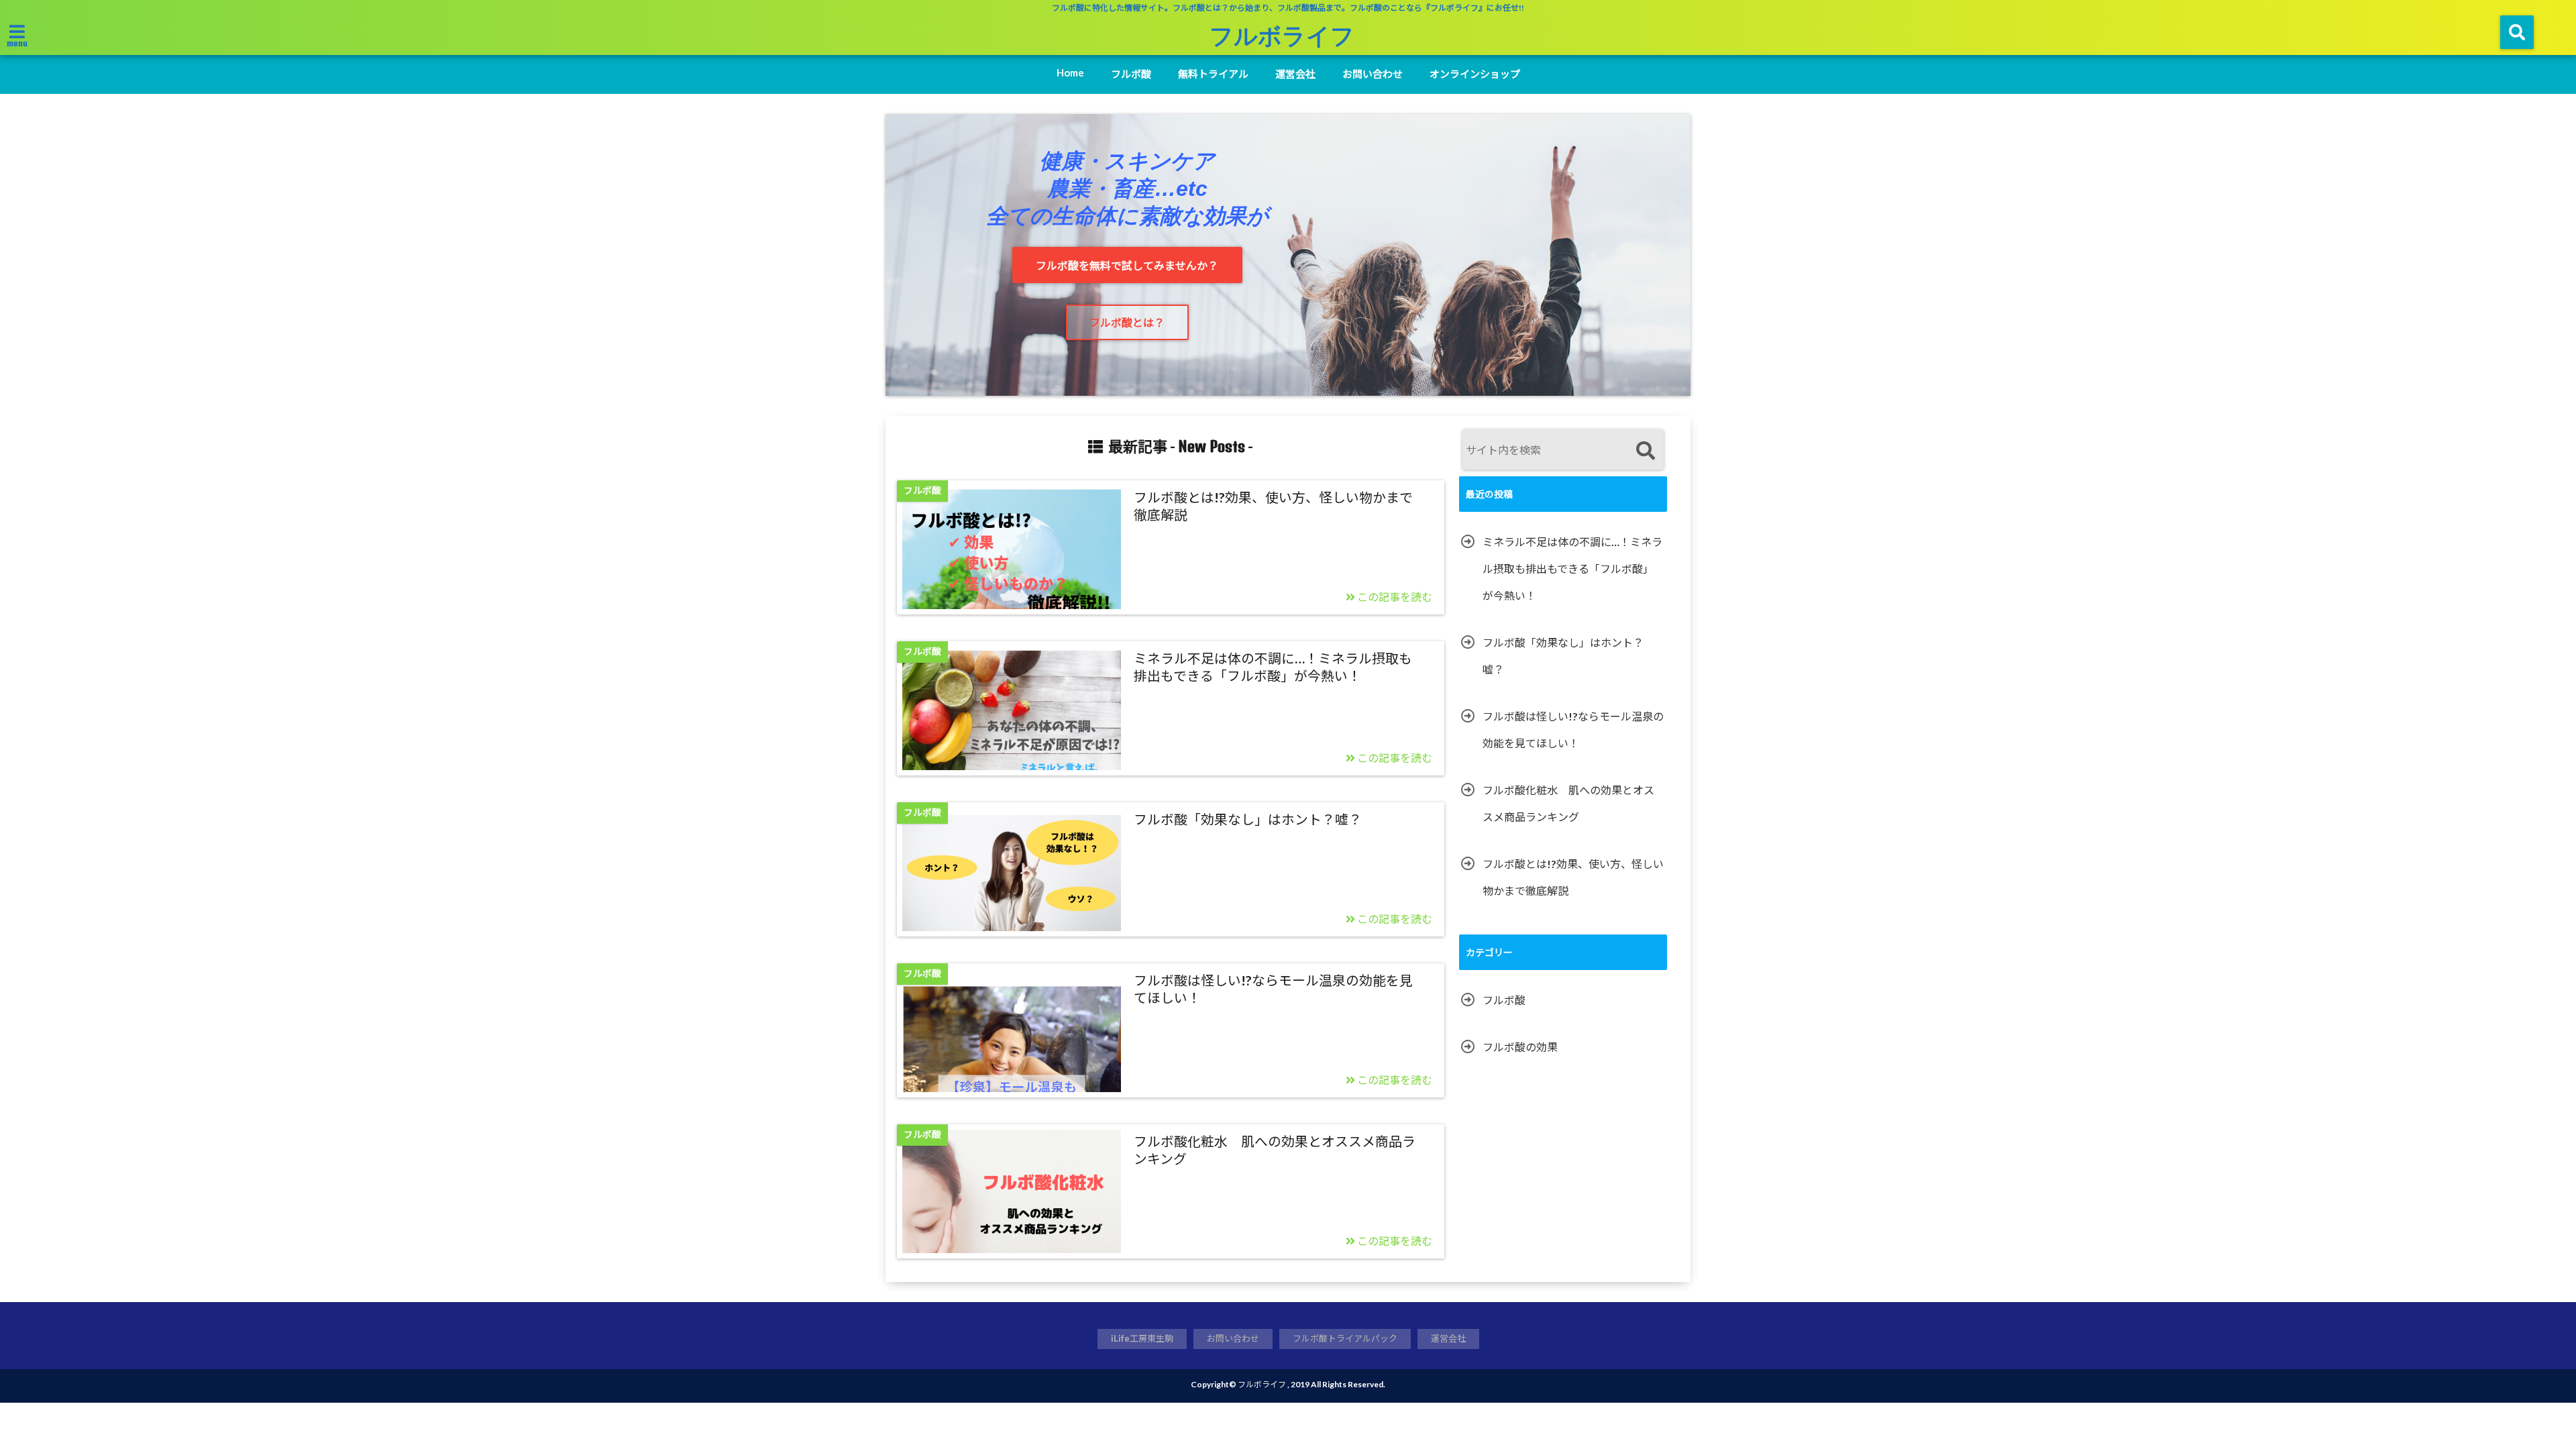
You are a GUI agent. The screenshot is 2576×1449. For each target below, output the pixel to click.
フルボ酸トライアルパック (1345, 1338)
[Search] (1645, 451)
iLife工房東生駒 (1142, 1338)
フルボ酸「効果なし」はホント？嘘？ (1248, 819)
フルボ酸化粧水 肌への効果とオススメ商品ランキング (1275, 1150)
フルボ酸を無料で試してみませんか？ (1127, 265)
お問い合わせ (1373, 74)
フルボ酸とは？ (1127, 322)
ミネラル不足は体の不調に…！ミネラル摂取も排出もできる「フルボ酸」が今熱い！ (1273, 667)
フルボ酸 (1131, 74)
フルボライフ (1282, 35)
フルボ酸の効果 (1520, 1047)
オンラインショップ (1475, 74)
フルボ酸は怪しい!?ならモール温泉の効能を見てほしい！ (1273, 989)
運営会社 (1295, 74)
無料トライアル (1213, 74)
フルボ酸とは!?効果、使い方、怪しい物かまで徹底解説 (1273, 506)
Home (1070, 72)
